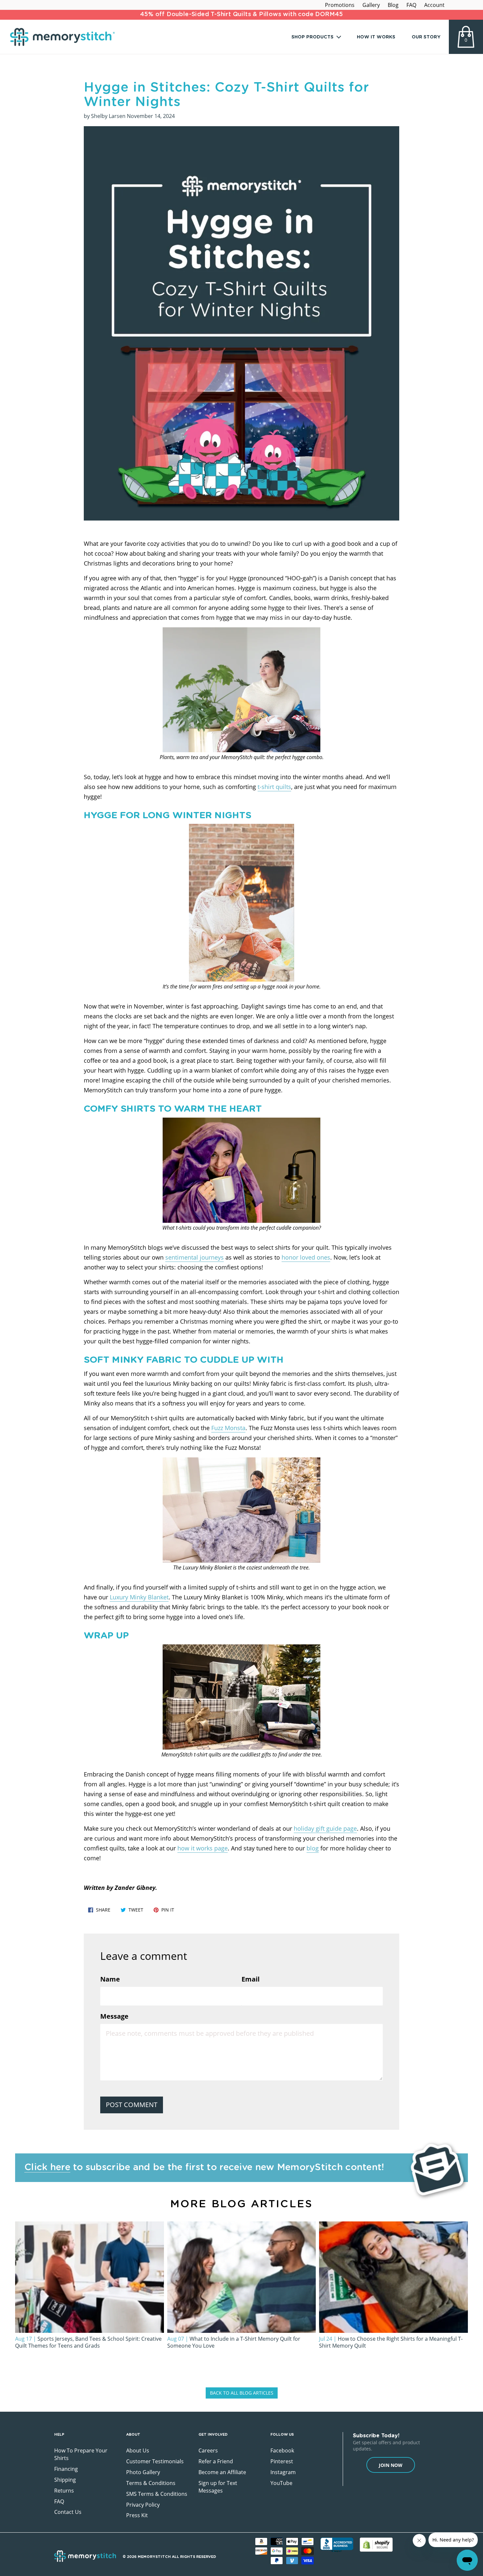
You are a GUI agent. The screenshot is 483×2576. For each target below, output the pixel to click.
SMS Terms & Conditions (157, 2494)
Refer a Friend (216, 2461)
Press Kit (137, 2515)
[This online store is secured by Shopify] (376, 2545)
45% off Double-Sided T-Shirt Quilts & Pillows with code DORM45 (241, 14)
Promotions (340, 5)
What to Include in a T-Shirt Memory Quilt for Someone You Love (234, 2342)
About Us (138, 2450)
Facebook (282, 2450)
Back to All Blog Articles (242, 2393)
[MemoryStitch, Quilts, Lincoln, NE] (337, 2545)
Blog (393, 5)
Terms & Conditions (151, 2483)
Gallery (371, 5)
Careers (208, 2450)
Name (110, 1979)
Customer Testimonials (155, 2461)
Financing (66, 2469)
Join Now (391, 2465)
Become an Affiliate (222, 2472)
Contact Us (68, 2512)
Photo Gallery (143, 2472)
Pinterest (282, 2461)
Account (434, 5)
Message (114, 2016)
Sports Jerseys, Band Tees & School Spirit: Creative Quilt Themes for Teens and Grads (88, 2342)
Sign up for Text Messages (218, 2487)
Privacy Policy (143, 2505)
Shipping (65, 2480)
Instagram (283, 2472)
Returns (64, 2491)
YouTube (281, 2483)
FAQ (411, 5)
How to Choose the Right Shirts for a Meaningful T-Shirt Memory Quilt (391, 2342)
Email (251, 1979)
